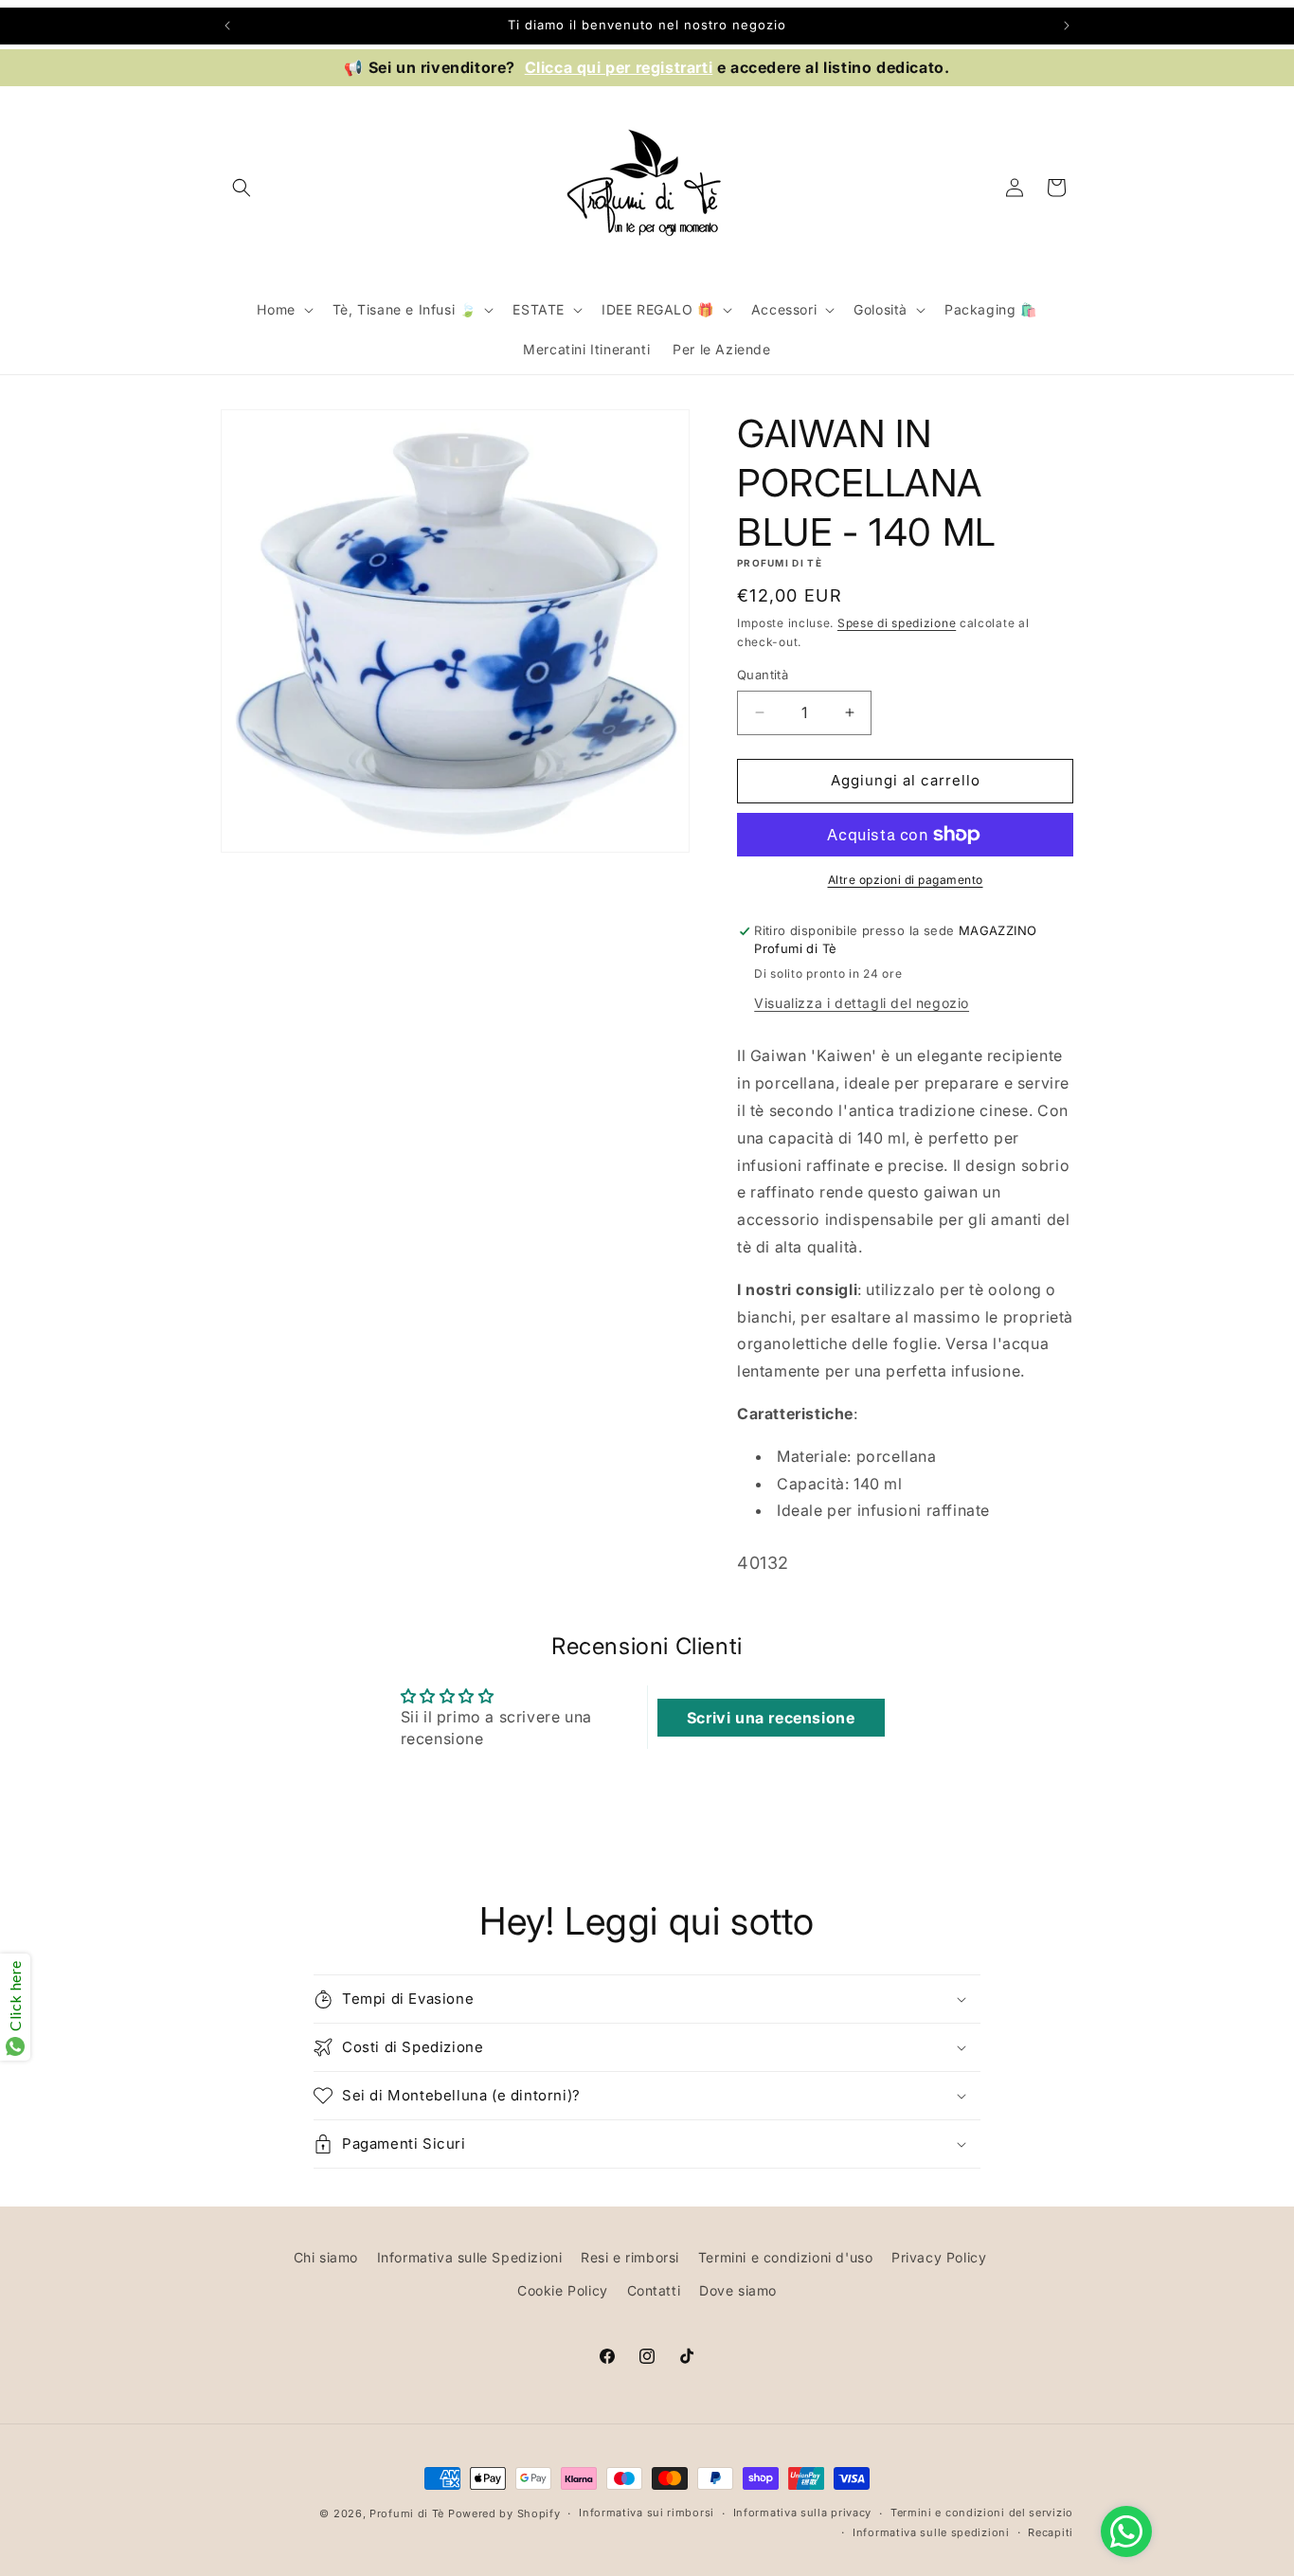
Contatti (654, 2290)
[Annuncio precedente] (227, 26)
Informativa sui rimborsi (647, 2513)
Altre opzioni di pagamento (906, 880)
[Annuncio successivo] (1067, 26)
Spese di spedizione (897, 623)
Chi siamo (326, 2257)
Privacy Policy (939, 2257)
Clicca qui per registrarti (619, 67)
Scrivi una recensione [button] (771, 1718)
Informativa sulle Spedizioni (470, 2257)
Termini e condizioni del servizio (982, 2513)
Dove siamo (738, 2290)
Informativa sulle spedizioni (931, 2532)
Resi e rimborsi (630, 2257)
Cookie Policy (563, 2290)
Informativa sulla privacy (803, 2513)
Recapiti (1051, 2532)
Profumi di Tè (407, 2513)
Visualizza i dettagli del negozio (862, 1003)
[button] (242, 188)
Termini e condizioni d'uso (786, 2257)
